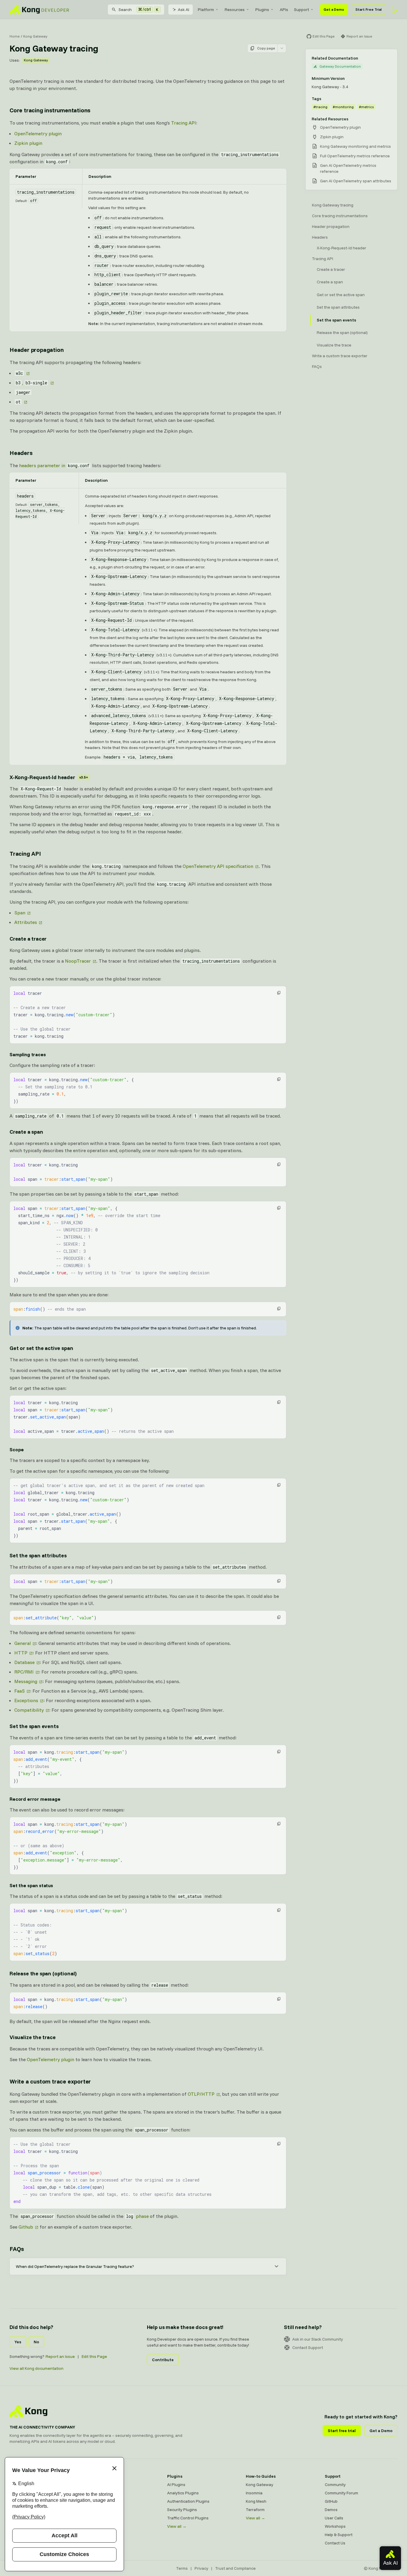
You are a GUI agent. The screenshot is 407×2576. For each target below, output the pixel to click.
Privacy (201, 2568)
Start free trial (342, 2431)
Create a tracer (28, 939)
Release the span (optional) (43, 1973)
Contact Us (335, 2543)
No (36, 2342)
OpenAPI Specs (102, 2518)
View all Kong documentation (36, 2368)
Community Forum (341, 2493)
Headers (21, 453)
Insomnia (97, 2510)
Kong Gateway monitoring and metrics (355, 146)
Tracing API (184, 123)
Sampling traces (28, 1054)
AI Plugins (176, 2485)
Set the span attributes (38, 1555)
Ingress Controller (105, 2526)
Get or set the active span (41, 1348)
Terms (182, 2568)
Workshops (335, 2526)
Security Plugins (182, 2510)
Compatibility (29, 1710)
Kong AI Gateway (104, 2493)
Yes (18, 2342)
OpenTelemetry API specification (218, 866)
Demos (331, 2510)
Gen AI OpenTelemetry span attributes (356, 181)
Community (335, 2485)
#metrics (366, 107)
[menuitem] (208, 10)
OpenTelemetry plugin (38, 133)
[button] (279, 993)
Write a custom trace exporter (50, 2081)
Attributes (26, 922)
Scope (17, 1449)
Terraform (255, 2510)
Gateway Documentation (340, 66)
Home (15, 36)
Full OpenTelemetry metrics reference (355, 156)
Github (26, 2227)
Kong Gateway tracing (333, 205)
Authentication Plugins (188, 2501)
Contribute (163, 2360)
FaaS (20, 1691)
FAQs (17, 2249)
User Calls (334, 2518)
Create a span (26, 1132)
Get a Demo (334, 9)
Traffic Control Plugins (188, 2518)
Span (20, 913)
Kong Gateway (35, 36)
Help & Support (339, 2535)
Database (24, 1662)
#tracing (320, 107)
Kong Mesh (98, 2501)
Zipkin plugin (28, 143)
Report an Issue (60, 2356)
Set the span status (31, 1885)
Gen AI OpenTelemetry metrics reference (348, 168)
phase (137, 2216)
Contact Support (308, 2347)
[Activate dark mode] (394, 10)
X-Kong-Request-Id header (49, 777)
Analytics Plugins (183, 2493)
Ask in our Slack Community (318, 2339)
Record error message (35, 1799)
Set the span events (34, 1726)
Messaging (26, 1681)
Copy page (266, 48)
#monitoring (343, 107)
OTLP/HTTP (201, 2094)
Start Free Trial (369, 9)
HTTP (21, 1653)
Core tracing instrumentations (50, 110)
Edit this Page (94, 2356)
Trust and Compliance (235, 2568)
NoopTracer (78, 961)
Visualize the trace (33, 2037)
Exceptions (26, 1700)
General (22, 1643)
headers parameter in (54, 465)
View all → (177, 2526)
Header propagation (36, 350)
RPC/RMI (24, 1672)
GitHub (331, 2501)
